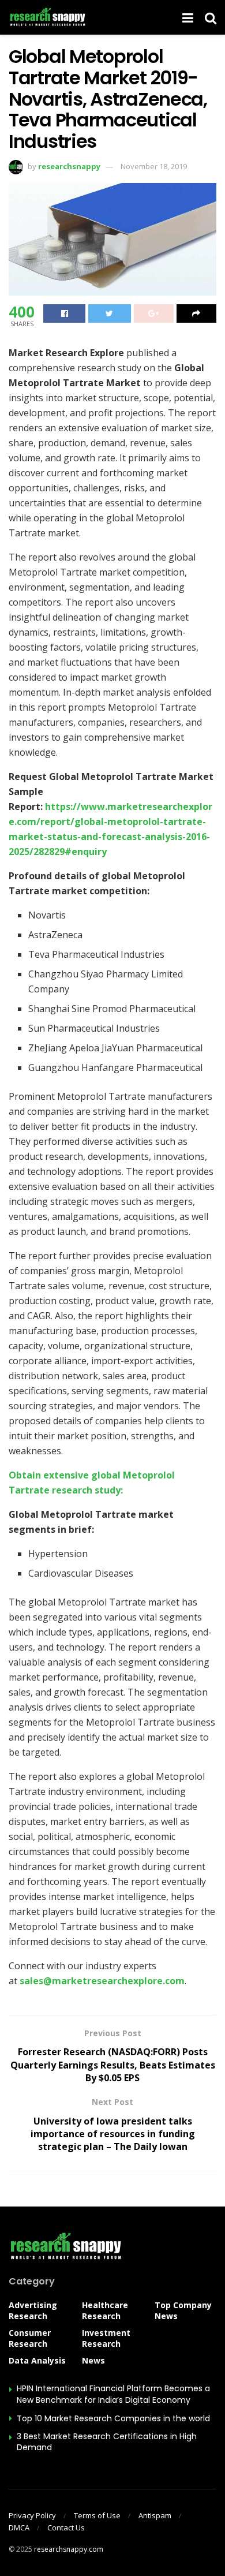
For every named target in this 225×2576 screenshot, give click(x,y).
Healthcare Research (105, 2310)
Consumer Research (30, 2338)
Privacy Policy (32, 2515)
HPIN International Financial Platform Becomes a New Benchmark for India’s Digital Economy (113, 2394)
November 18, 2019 (154, 166)
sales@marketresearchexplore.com (102, 1981)
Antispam (155, 2515)
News (93, 2360)
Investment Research (106, 2338)
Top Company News (183, 2310)
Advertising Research (33, 2310)
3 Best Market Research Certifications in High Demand (107, 2442)
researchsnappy (69, 166)
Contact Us (66, 2528)
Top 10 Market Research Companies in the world (113, 2418)
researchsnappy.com (69, 2549)
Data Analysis (37, 2360)
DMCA (19, 2528)
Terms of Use (97, 2515)
